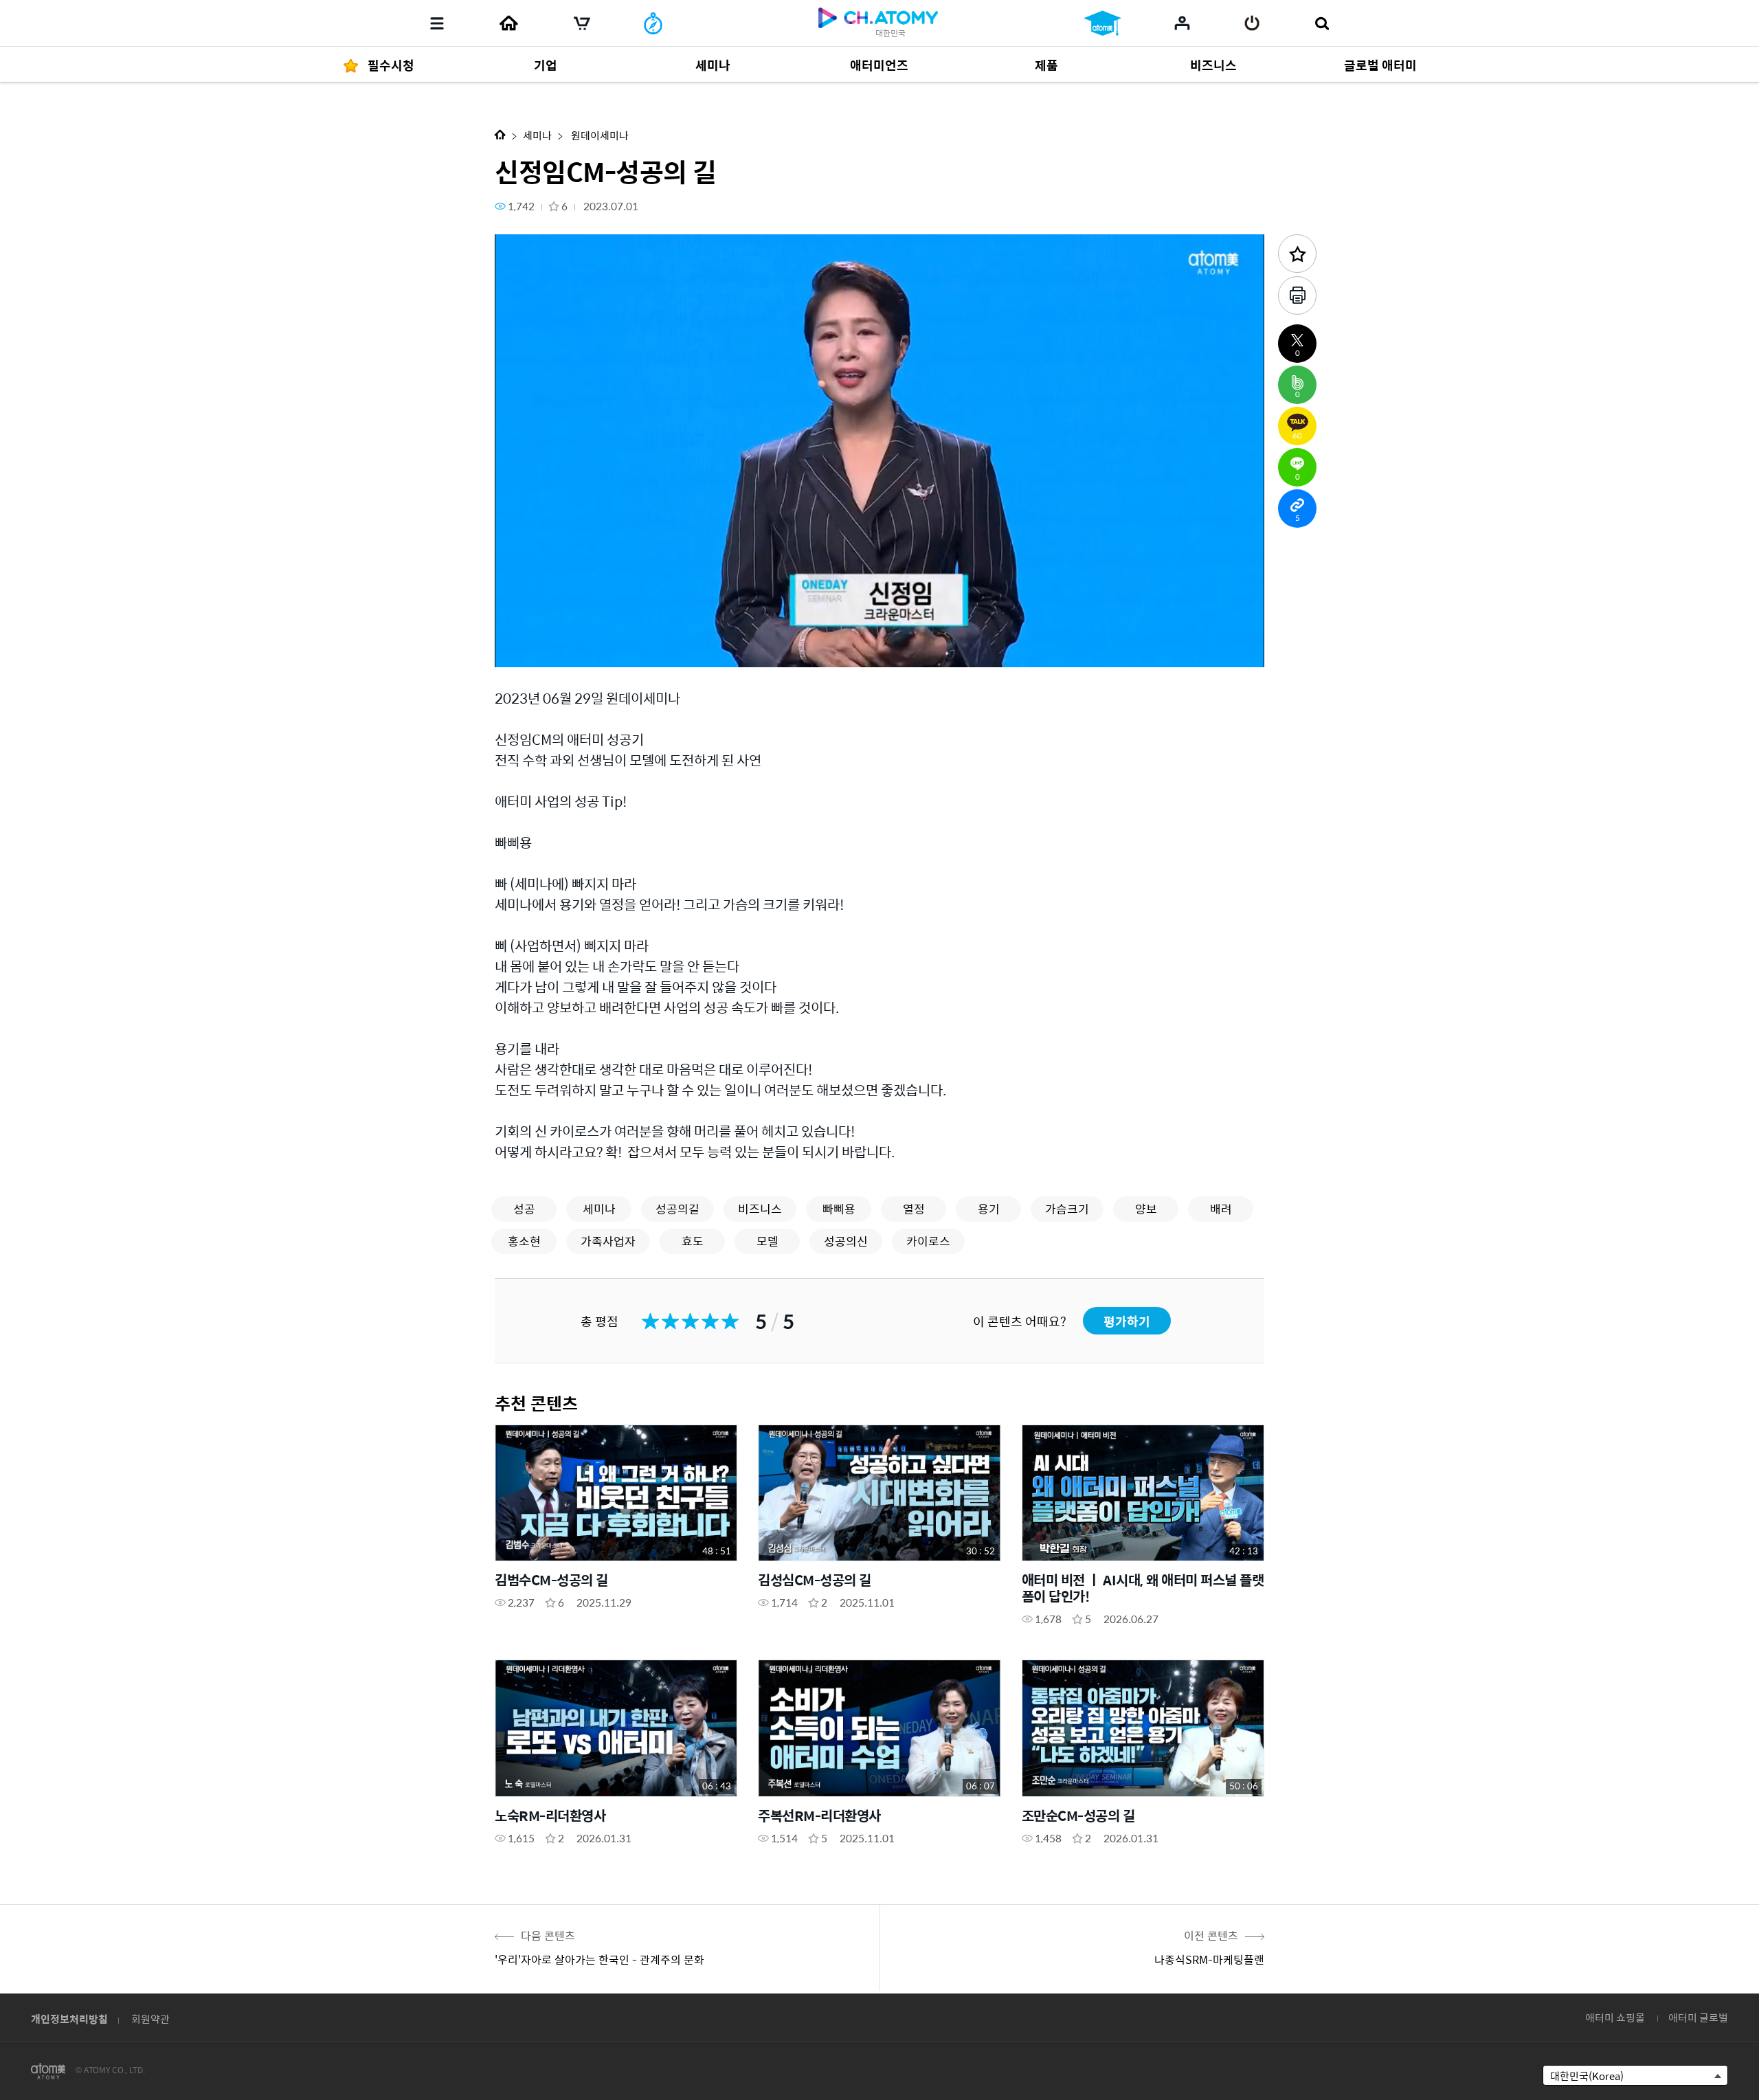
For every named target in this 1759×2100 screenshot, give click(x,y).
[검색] (1322, 23)
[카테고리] (437, 23)
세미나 (537, 135)
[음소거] (605, 649)
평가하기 (1127, 1321)
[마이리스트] (1182, 23)
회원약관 (150, 2019)
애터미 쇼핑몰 (1615, 2017)
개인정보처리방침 (69, 2019)
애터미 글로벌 (1698, 2017)
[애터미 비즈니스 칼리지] (1102, 23)
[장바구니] (582, 23)
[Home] (508, 23)
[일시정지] (522, 649)
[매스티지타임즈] (653, 23)
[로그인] (1252, 23)
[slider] (879, 629)
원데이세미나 (599, 135)
